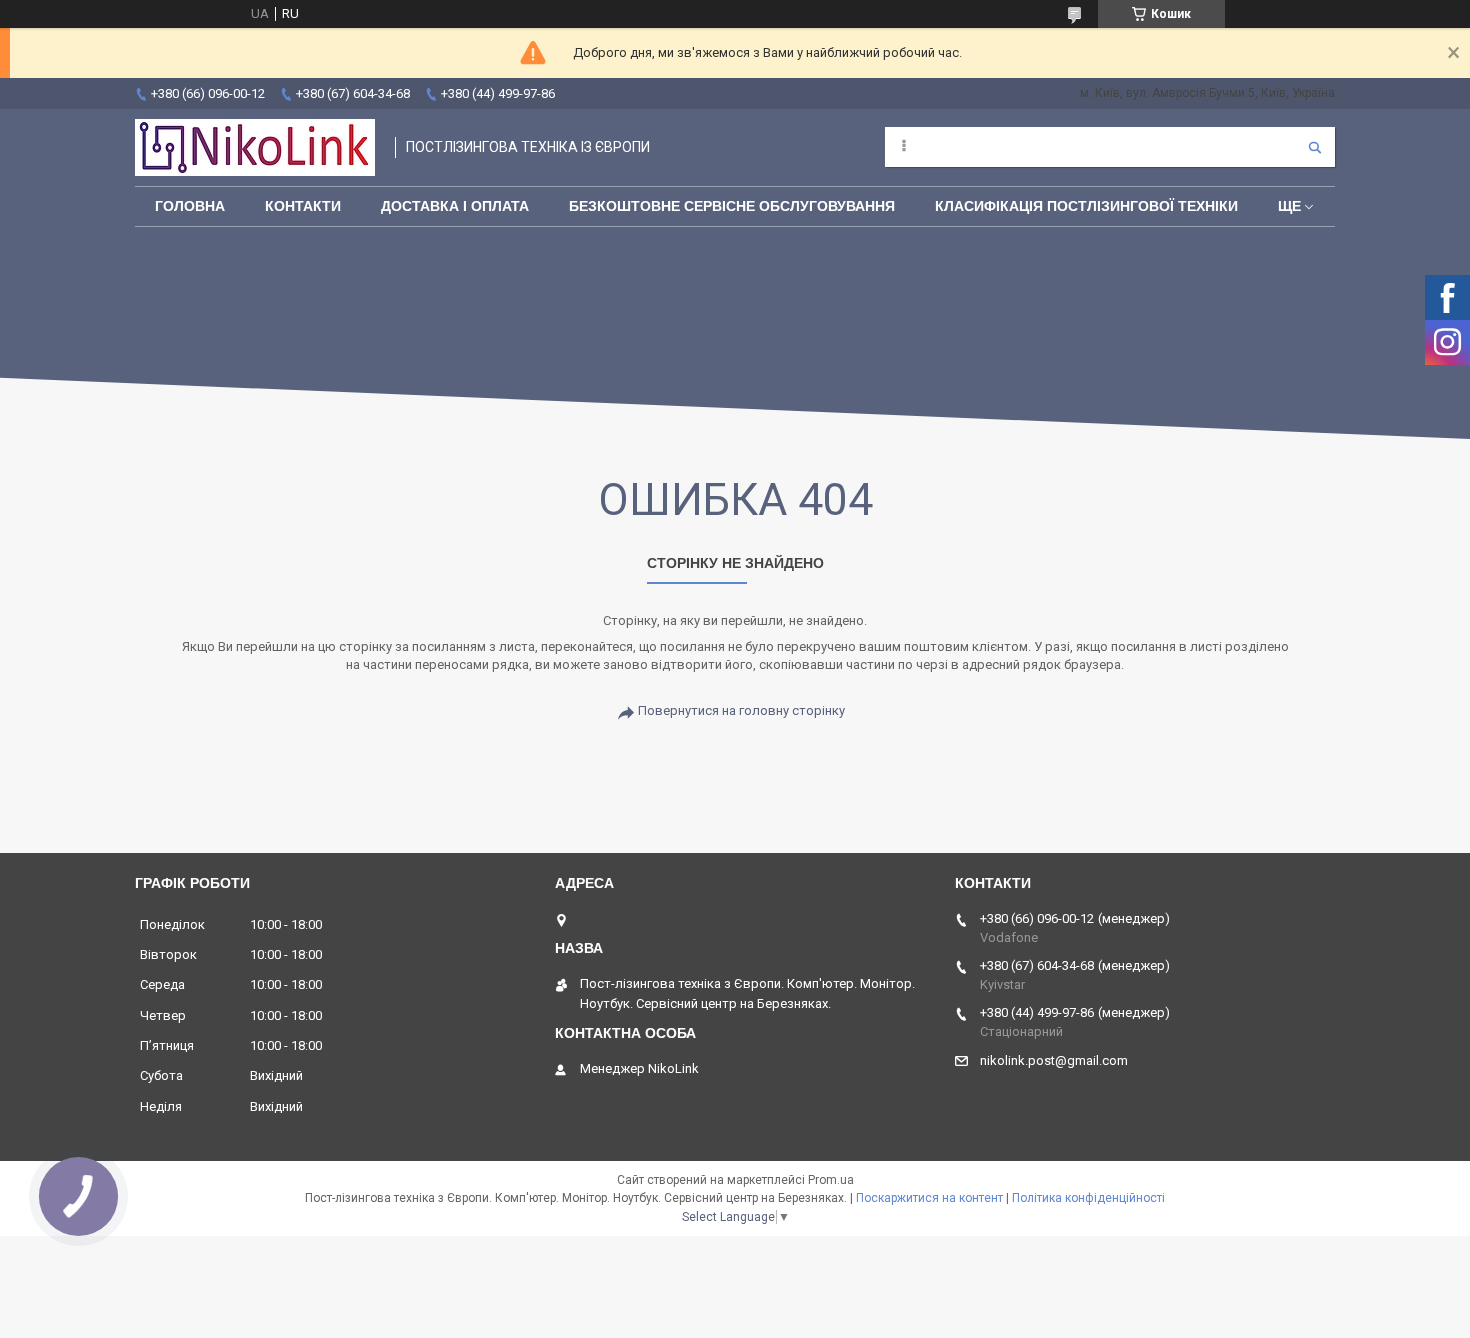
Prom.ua (831, 1180)
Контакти (303, 206)
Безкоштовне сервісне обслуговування (732, 206)
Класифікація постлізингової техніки (1086, 206)
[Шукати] (1315, 147)
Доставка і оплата (455, 206)
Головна (190, 206)
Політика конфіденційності (1088, 1198)
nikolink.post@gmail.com (1054, 1060)
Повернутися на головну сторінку (741, 710)
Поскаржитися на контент (929, 1198)
